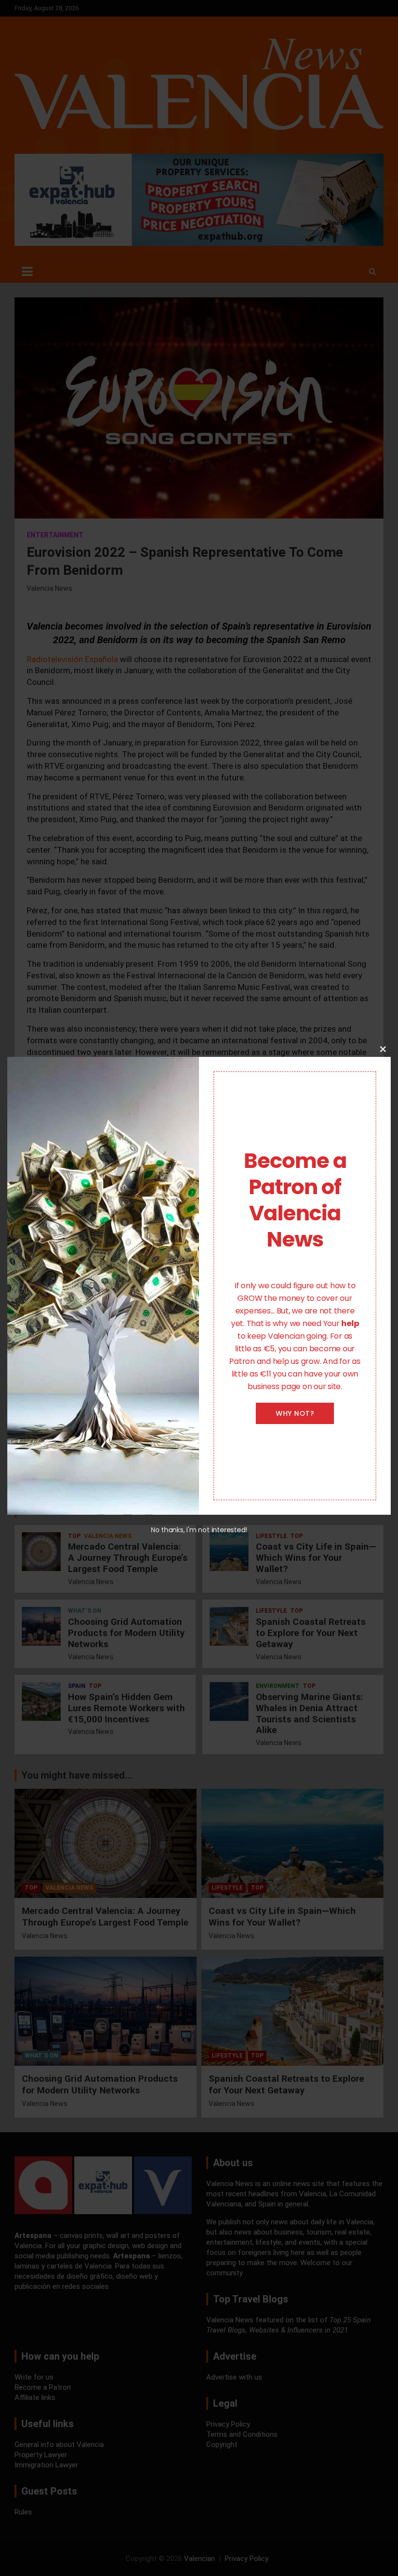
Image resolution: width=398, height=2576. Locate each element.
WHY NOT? (295, 1413)
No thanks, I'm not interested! (199, 1530)
